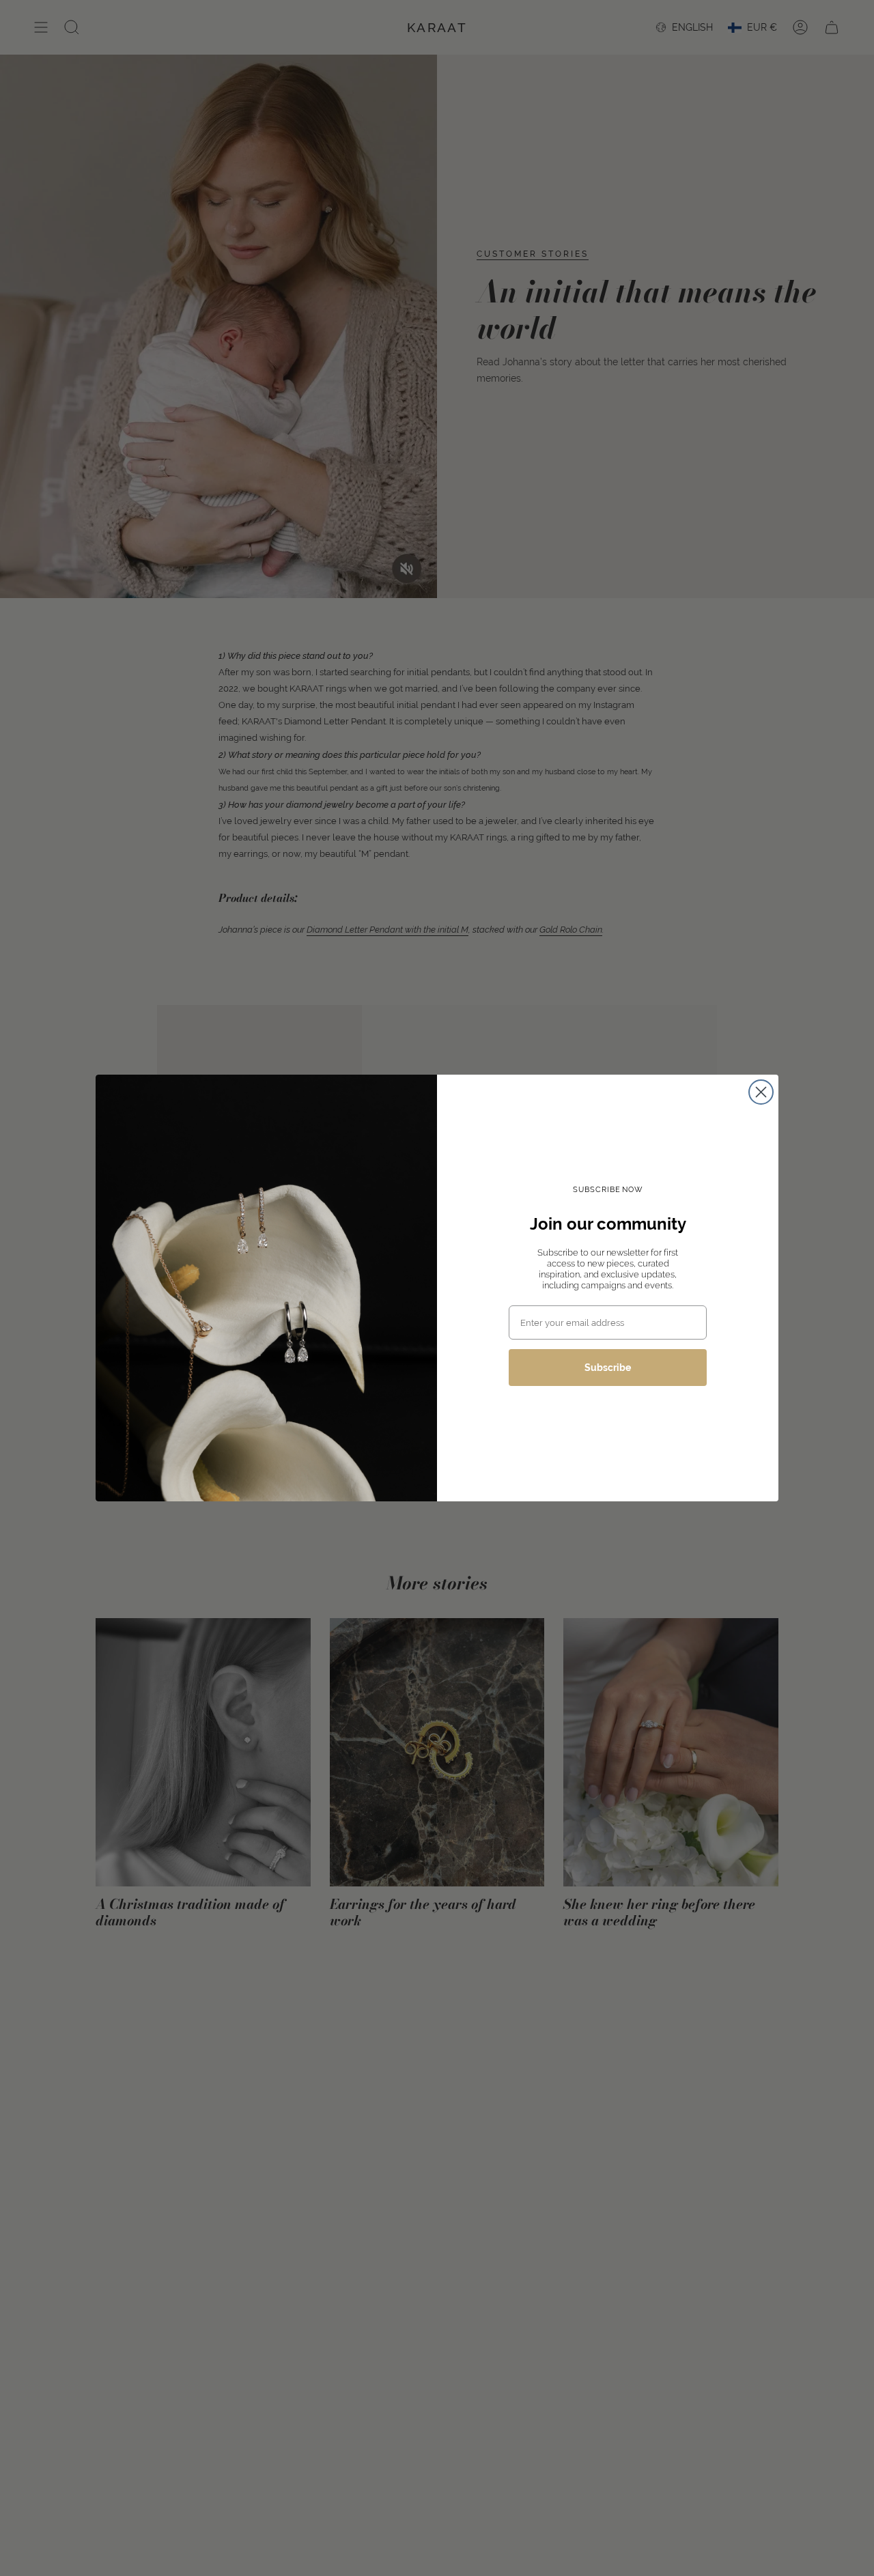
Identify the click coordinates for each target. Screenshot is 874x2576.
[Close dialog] (761, 1092)
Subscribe (608, 1368)
